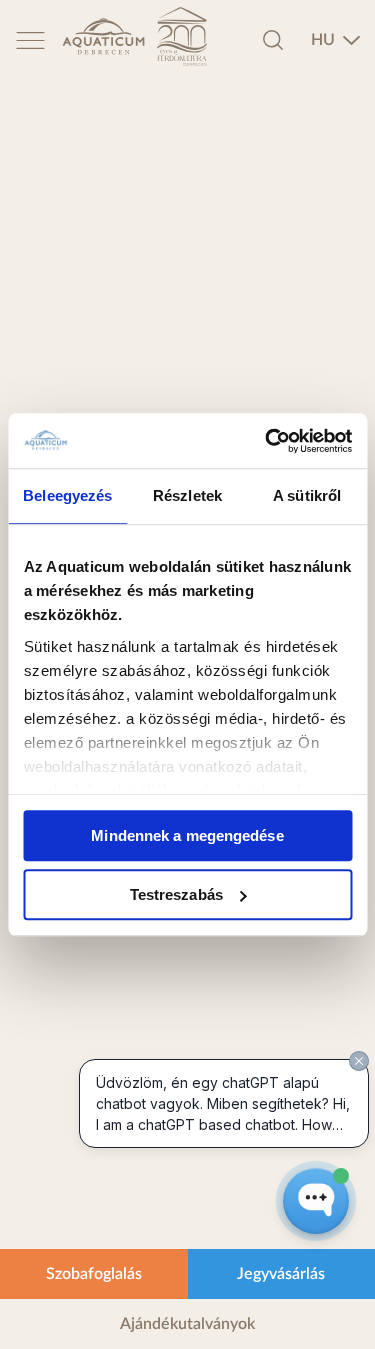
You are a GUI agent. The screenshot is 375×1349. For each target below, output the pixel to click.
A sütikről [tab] (307, 495)
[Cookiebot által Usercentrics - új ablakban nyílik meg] (267, 441)
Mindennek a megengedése (187, 835)
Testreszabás (176, 894)
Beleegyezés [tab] (67, 495)
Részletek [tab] (187, 495)
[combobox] (336, 40)
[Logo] (103, 40)
